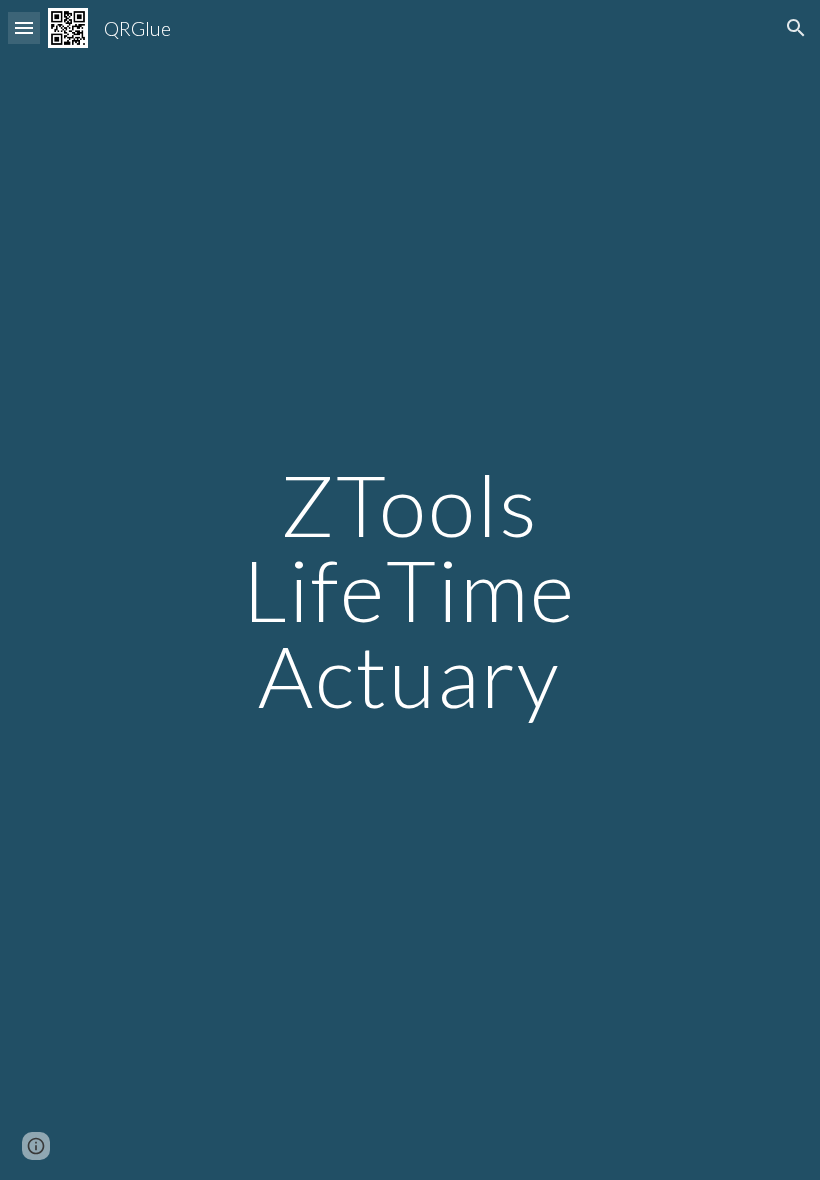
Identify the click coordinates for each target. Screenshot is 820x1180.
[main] (410, 590)
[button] (24, 27)
